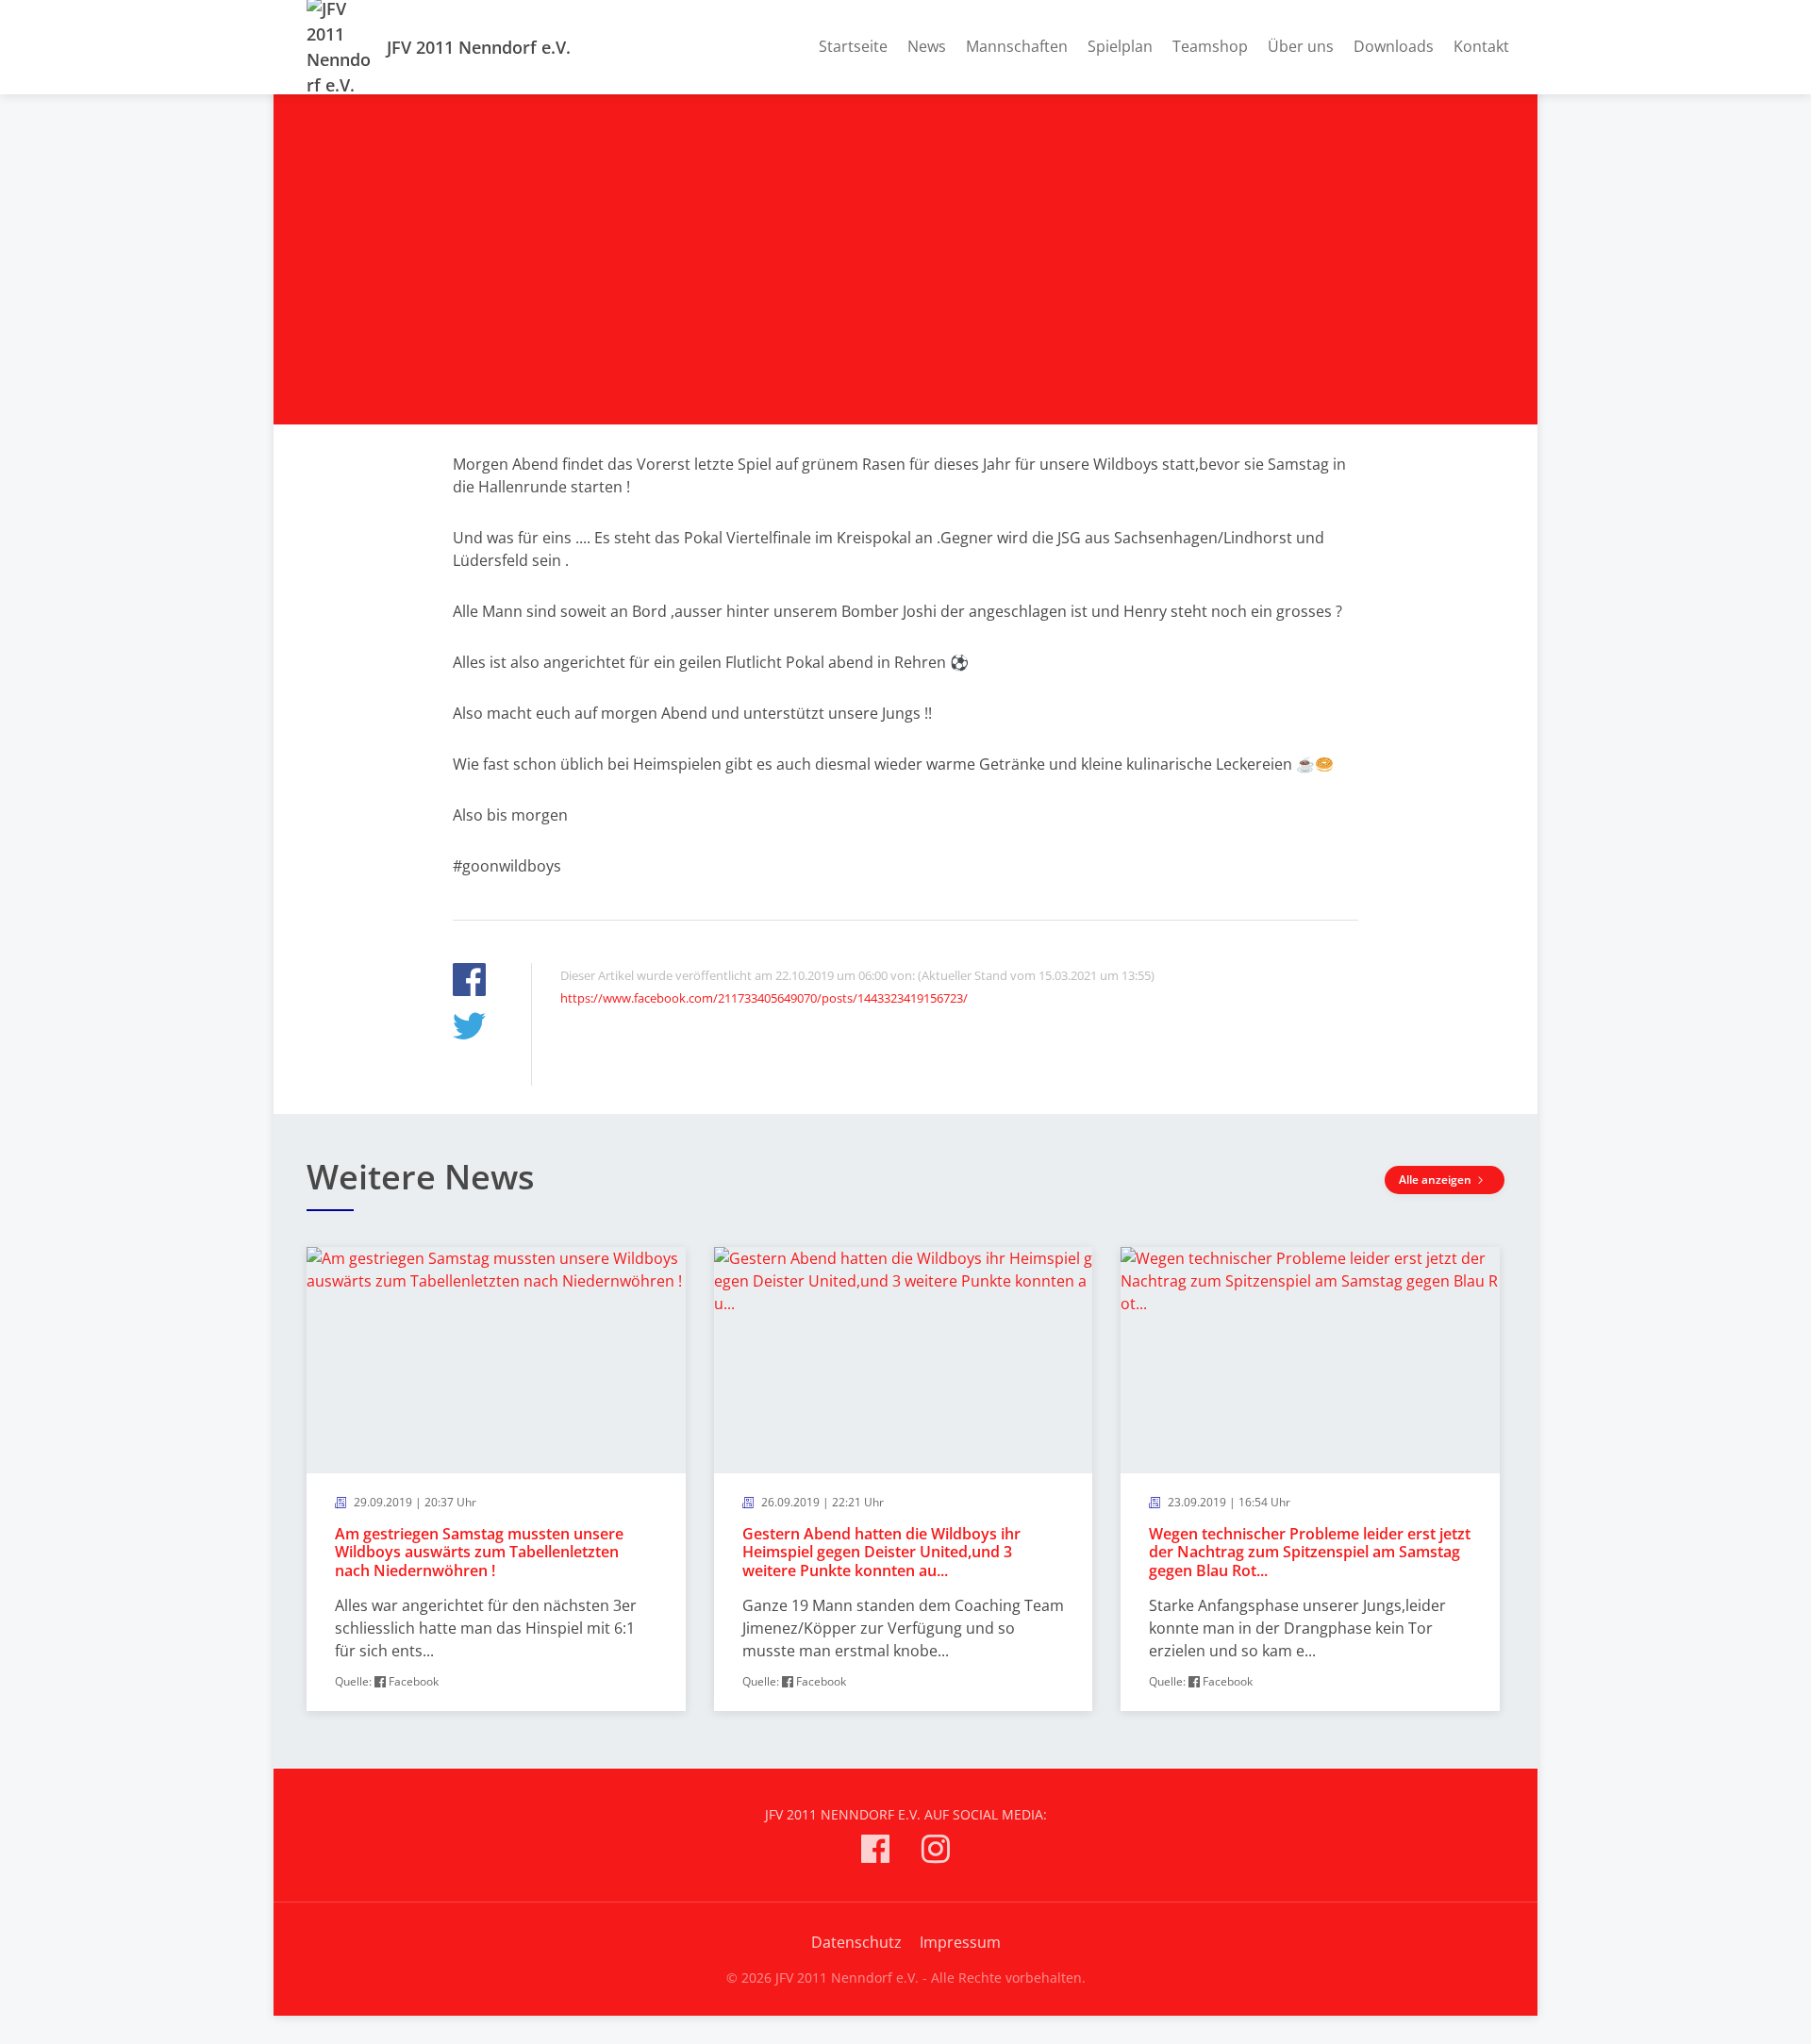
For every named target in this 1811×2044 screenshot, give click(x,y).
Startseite (853, 46)
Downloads (1394, 46)
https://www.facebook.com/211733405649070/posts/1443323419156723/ (764, 998)
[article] (496, 1479)
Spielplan (1120, 46)
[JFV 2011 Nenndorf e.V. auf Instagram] (936, 1852)
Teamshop (1210, 46)
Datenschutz (856, 1942)
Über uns (1301, 46)
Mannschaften (1017, 46)
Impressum (960, 1942)
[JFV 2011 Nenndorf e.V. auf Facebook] (875, 1852)
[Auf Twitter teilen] (469, 1029)
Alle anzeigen (1437, 1180)
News (927, 46)
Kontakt (1481, 46)
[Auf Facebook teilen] (469, 982)
